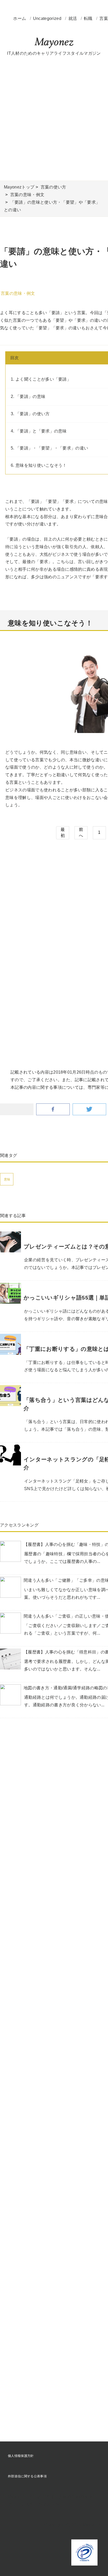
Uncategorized (48, 18)
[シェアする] (53, 1110)
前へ (81, 832)
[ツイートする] (89, 1110)
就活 (73, 18)
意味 (7, 1179)
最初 (63, 832)
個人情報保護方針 (21, 2456)
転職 (89, 18)
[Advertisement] (54, 119)
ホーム (20, 18)
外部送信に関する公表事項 (27, 2476)
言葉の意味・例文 (18, 293)
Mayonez (54, 43)
